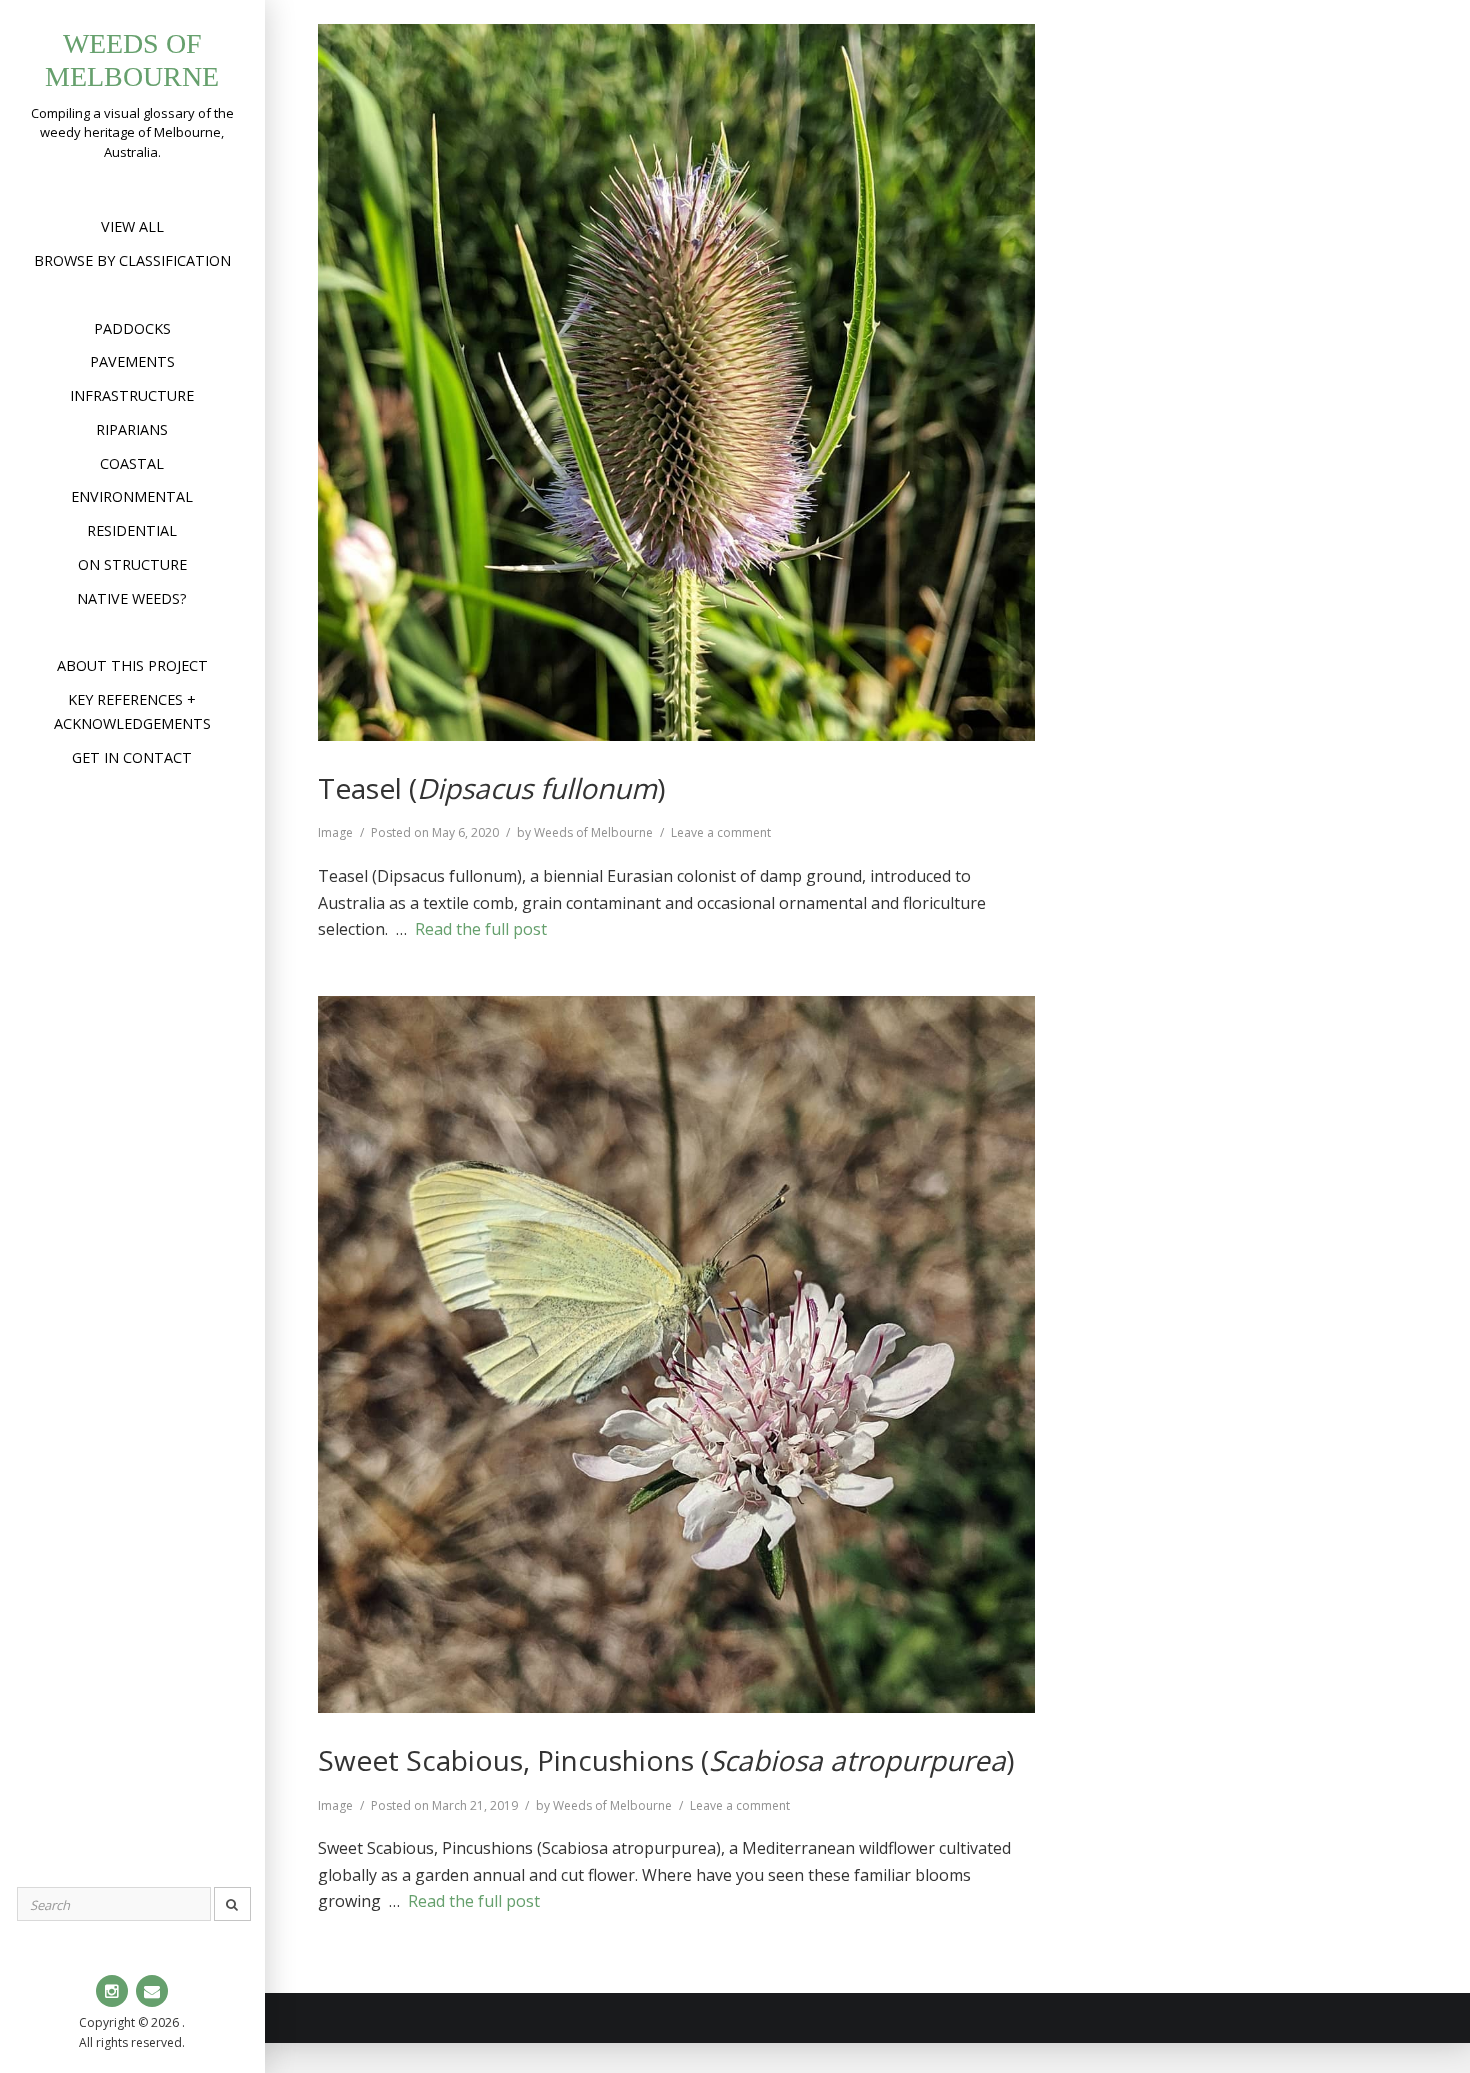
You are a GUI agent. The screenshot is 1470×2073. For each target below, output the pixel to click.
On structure (132, 564)
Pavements (132, 361)
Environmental (132, 496)
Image (335, 832)
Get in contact (132, 757)
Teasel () (491, 788)
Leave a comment (721, 832)
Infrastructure (132, 395)
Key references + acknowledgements (132, 711)
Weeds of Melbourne (593, 832)
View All (132, 226)
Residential (132, 530)
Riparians (132, 429)
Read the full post (481, 929)
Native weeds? (132, 598)
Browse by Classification (132, 260)
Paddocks (132, 328)
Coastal (132, 463)
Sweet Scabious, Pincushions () (666, 1760)
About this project (132, 665)
